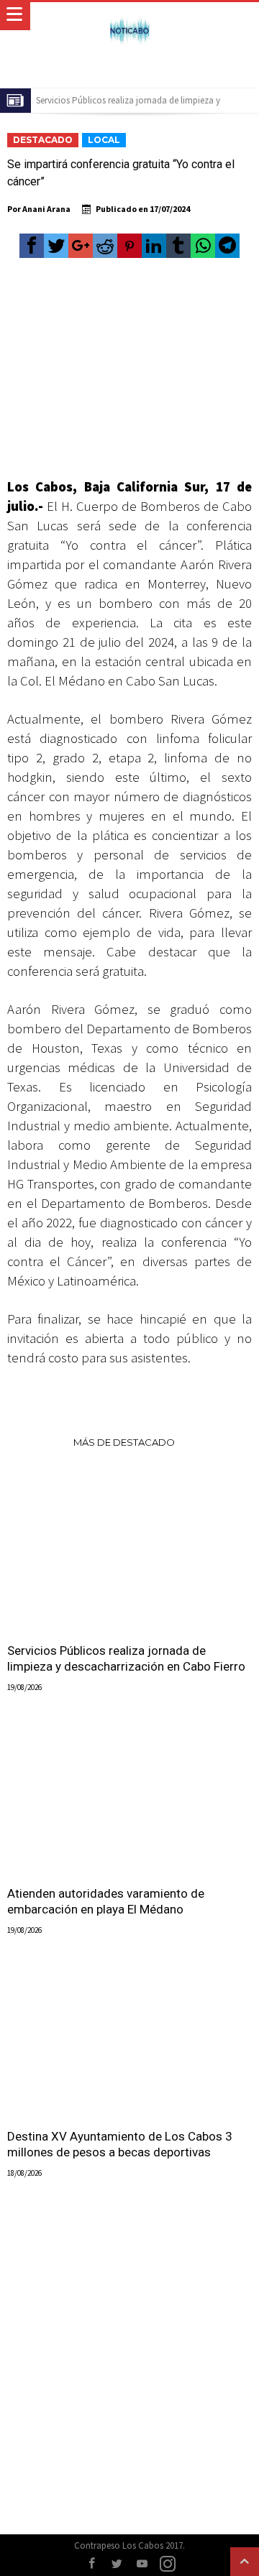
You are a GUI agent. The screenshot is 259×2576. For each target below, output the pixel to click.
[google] (81, 246)
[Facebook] (92, 2564)
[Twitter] (117, 2564)
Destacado (43, 140)
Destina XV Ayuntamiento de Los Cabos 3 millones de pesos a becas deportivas (120, 2144)
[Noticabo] (129, 16)
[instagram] (168, 2564)
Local (104, 140)
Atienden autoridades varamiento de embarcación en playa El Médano (106, 1901)
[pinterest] (129, 246)
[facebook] (32, 246)
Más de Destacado (124, 1442)
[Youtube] (142, 2564)
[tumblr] (178, 246)
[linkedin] (154, 246)
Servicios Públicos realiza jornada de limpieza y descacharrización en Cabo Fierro (126, 1658)
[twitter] (56, 246)
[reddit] (105, 246)
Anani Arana (46, 209)
